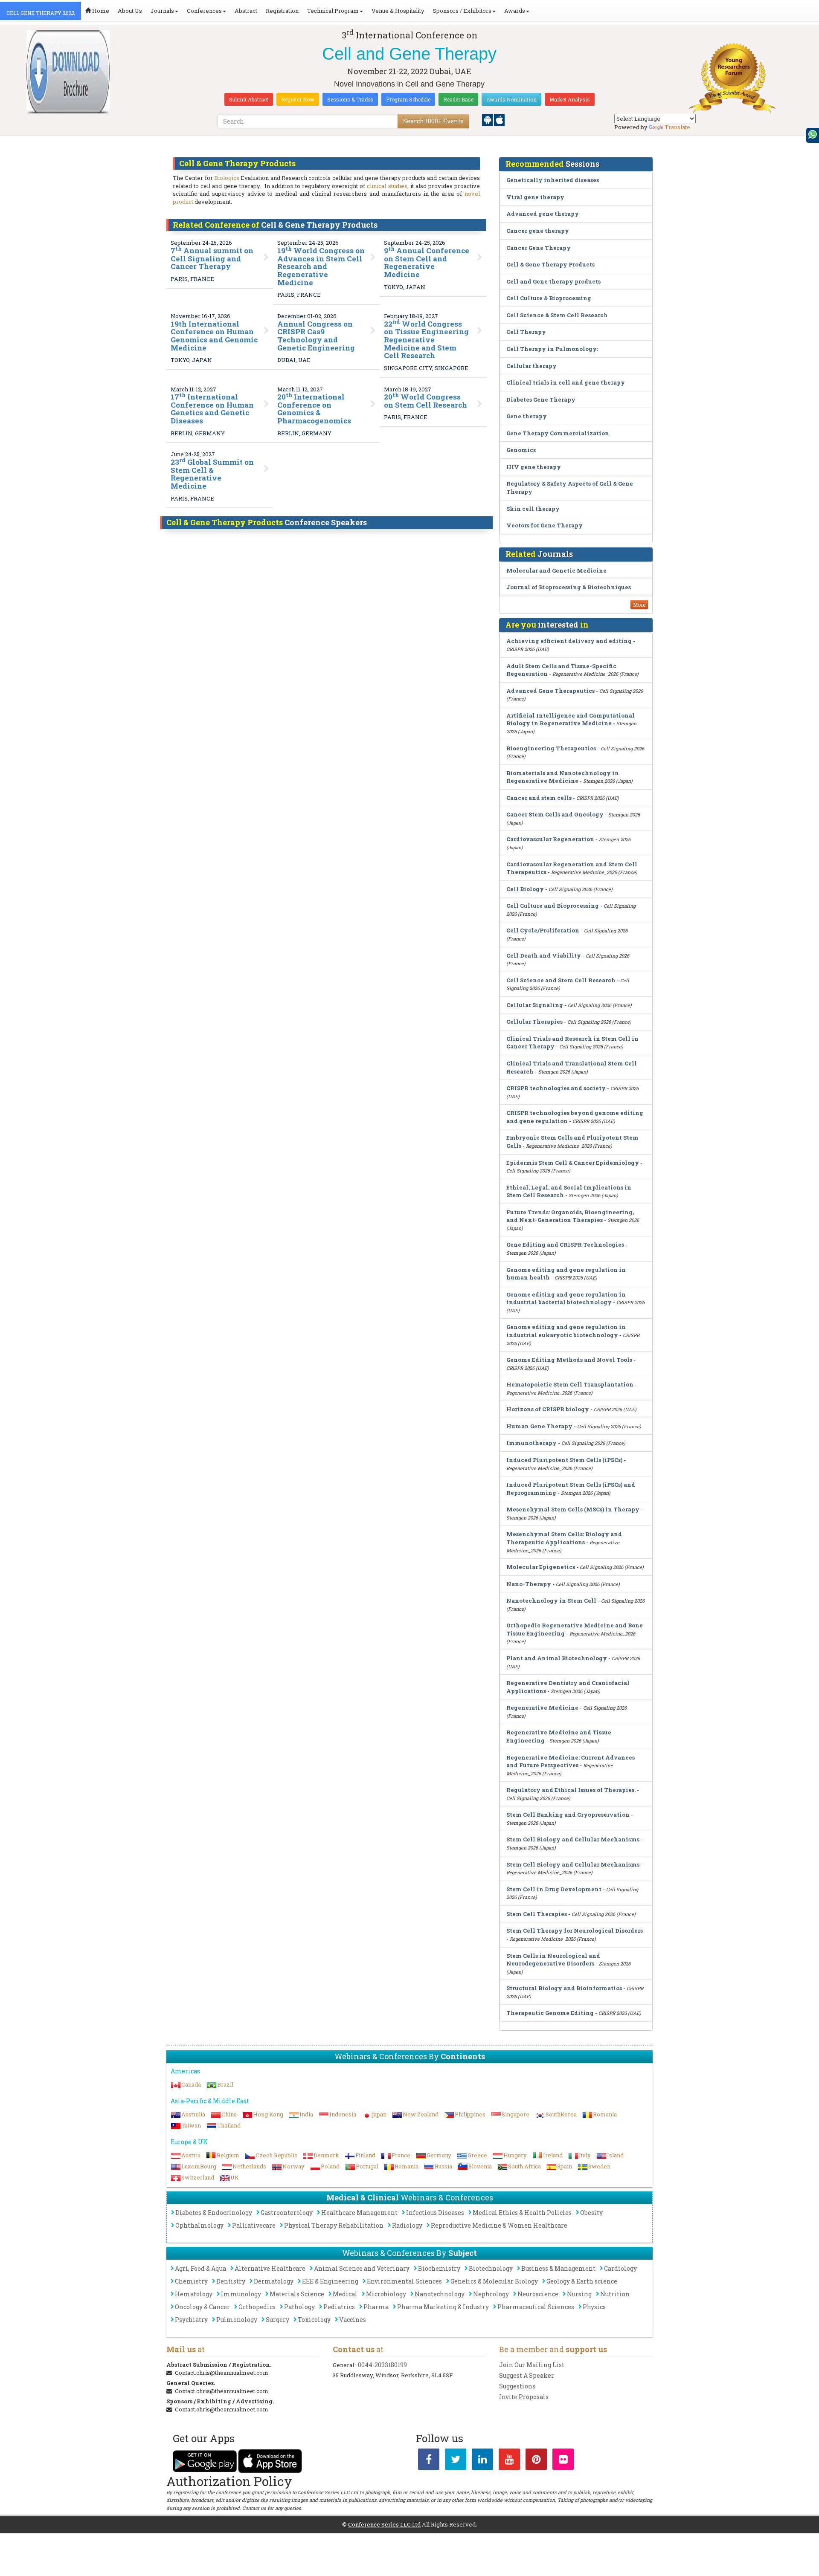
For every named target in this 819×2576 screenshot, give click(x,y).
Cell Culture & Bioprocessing (549, 298)
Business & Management (558, 2268)
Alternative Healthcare (270, 2268)
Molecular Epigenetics (541, 1567)
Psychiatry (191, 2320)
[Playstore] (488, 119)
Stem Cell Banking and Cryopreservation (568, 1815)
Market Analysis (570, 99)
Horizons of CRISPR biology (548, 1409)
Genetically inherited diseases (553, 180)
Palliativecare (254, 2225)
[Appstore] (499, 119)
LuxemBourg (199, 2166)
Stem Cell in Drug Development (554, 1889)
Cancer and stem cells (539, 798)
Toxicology (314, 2320)
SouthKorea (561, 2114)
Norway (293, 2166)
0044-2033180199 (382, 2365)
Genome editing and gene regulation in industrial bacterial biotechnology (566, 1298)
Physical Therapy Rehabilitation (334, 2225)
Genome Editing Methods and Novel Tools (569, 1360)
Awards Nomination (511, 99)
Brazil (225, 2084)
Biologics (227, 178)
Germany (439, 2155)
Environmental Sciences (404, 2281)
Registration (282, 11)
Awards (515, 11)
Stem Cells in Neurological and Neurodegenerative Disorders (553, 1960)
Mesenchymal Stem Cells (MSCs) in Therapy (573, 1509)
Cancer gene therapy (538, 231)
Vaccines (353, 2320)
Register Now (298, 99)
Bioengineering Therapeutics (551, 748)
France (401, 2155)
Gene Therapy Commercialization (558, 433)
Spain (565, 2166)
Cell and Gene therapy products (553, 281)
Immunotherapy (531, 1443)
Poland (330, 2166)
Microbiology (386, 2294)
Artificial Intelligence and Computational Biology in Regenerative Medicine (571, 719)
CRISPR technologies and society (556, 1088)
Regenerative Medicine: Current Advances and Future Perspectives (571, 1761)
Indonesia (343, 2114)
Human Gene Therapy (539, 1426)
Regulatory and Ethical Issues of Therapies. (571, 1790)
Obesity (591, 2213)
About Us (130, 11)
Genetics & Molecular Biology (494, 2281)
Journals (162, 11)
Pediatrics (339, 2307)
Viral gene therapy (535, 197)
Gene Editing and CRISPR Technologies (565, 1245)
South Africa (524, 2166)
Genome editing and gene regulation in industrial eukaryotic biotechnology (566, 1331)
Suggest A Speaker (527, 2375)
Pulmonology (237, 2320)
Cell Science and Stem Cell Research (561, 980)
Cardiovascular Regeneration (550, 839)
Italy (585, 2155)
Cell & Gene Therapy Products (550, 264)
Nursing (579, 2294)
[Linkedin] (482, 2461)
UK (235, 2177)
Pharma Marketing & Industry (443, 2307)
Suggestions (517, 2386)
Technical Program (333, 11)
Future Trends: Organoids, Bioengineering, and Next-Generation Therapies (570, 1216)
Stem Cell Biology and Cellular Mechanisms (573, 1839)
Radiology (407, 2225)
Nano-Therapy (529, 1584)
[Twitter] (456, 2461)
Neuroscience (538, 2294)
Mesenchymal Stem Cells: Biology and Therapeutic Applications (564, 1538)
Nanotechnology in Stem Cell (551, 1601)
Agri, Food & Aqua (200, 2268)
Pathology (299, 2307)
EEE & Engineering (330, 2281)
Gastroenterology (287, 2213)
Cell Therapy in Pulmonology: (552, 349)
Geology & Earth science (582, 2281)
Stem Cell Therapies (537, 1914)
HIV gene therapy (534, 467)
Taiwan (191, 2125)
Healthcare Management (359, 2213)
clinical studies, (388, 186)
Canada (191, 2084)
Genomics (521, 450)
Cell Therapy (526, 332)
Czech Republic (276, 2155)
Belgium (228, 2155)
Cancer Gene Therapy (539, 248)
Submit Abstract (249, 99)
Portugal (367, 2166)
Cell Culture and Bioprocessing (553, 906)
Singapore (516, 2114)
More (639, 605)
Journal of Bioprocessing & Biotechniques (569, 587)
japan (379, 2114)
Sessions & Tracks (350, 99)
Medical (345, 2294)
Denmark (326, 2155)
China (229, 2114)
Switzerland (198, 2177)
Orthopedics (257, 2307)
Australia (193, 2114)
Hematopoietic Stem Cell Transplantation (570, 1384)
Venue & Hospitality (398, 11)
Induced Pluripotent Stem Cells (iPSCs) (564, 1460)
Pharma (376, 2307)
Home (100, 11)
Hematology (194, 2294)
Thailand (229, 2125)
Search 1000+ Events (433, 121)
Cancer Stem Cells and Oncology (555, 814)
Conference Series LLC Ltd (384, 2524)
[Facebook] (429, 2461)
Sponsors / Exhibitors (462, 11)
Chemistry (191, 2281)
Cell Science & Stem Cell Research (557, 315)
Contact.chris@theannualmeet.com (222, 2373)
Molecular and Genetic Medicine (556, 570)
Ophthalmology (199, 2225)
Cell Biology (525, 889)
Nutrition (615, 2294)
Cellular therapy (531, 366)
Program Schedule (408, 99)
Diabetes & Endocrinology (214, 2213)
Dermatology (274, 2281)
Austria (191, 2155)
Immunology (241, 2294)
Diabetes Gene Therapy (541, 399)
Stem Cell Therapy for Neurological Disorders (575, 1931)
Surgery (277, 2320)
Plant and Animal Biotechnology (557, 1658)
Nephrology (491, 2294)
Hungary (515, 2155)
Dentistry (231, 2281)
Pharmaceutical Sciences (536, 2307)
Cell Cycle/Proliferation (543, 930)
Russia (443, 2166)
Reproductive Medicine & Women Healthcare (499, 2225)
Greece (477, 2155)
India (306, 2114)
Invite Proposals (524, 2397)
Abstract (246, 11)
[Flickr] (563, 2461)
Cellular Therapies (534, 1022)
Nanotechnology (440, 2294)
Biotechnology (491, 2268)
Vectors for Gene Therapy (545, 525)
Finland (365, 2155)
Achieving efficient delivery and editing (569, 641)
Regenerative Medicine (542, 1708)
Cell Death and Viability (544, 955)
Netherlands (249, 2166)
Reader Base (458, 99)
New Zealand (421, 2114)
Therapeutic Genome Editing (550, 2013)
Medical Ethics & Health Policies (522, 2213)
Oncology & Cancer (202, 2307)
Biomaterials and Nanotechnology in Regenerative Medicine (563, 777)
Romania (605, 2114)
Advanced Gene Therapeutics (550, 691)
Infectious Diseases (435, 2213)
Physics (594, 2307)
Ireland (553, 2155)
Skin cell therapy (533, 509)
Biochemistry (439, 2268)
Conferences (204, 11)
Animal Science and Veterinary (362, 2268)
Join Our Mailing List (532, 2365)
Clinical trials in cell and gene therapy (566, 382)
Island (615, 2155)
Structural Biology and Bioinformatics (564, 1988)
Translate (677, 127)
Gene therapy (527, 416)
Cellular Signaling (535, 1005)
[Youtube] (509, 2461)
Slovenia (480, 2166)
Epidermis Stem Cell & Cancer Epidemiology (573, 1163)
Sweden (599, 2166)
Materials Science (297, 2294)
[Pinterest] (536, 2461)
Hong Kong (268, 2114)
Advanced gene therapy (543, 214)
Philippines (470, 2114)
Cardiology (620, 2268)
